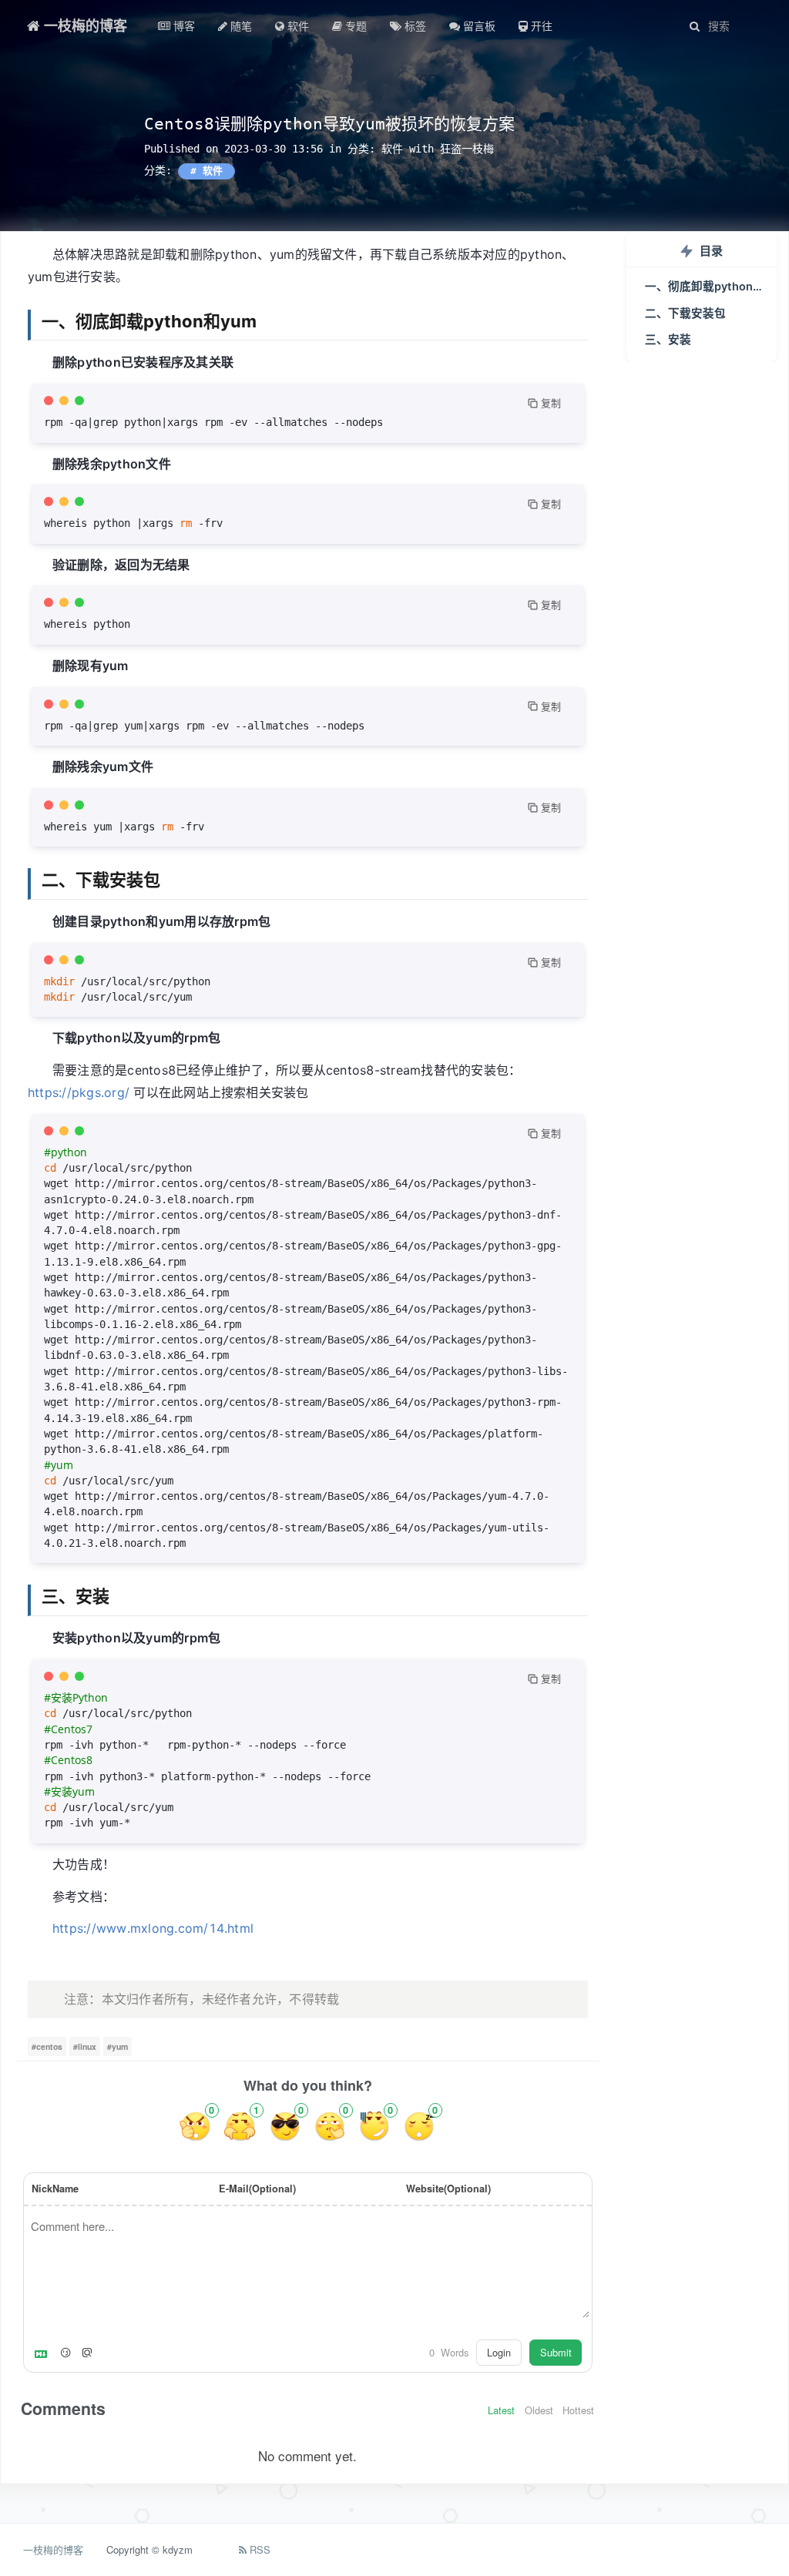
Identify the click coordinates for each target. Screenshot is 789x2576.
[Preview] (87, 2353)
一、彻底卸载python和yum (711, 287)
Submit (556, 2352)
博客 (183, 25)
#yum (118, 2046)
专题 (354, 25)
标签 (414, 25)
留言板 (478, 25)
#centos (47, 2046)
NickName (55, 2189)
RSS (259, 2549)
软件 (297, 25)
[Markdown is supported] (44, 2353)
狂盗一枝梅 (467, 149)
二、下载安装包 (685, 314)
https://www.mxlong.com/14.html (153, 1928)
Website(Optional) (448, 2189)
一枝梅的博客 (84, 25)
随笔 (240, 25)
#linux (85, 2046)
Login (499, 2352)
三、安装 (668, 340)
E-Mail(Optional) (257, 2189)
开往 (540, 25)
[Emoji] (65, 2353)
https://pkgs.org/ (79, 1092)
